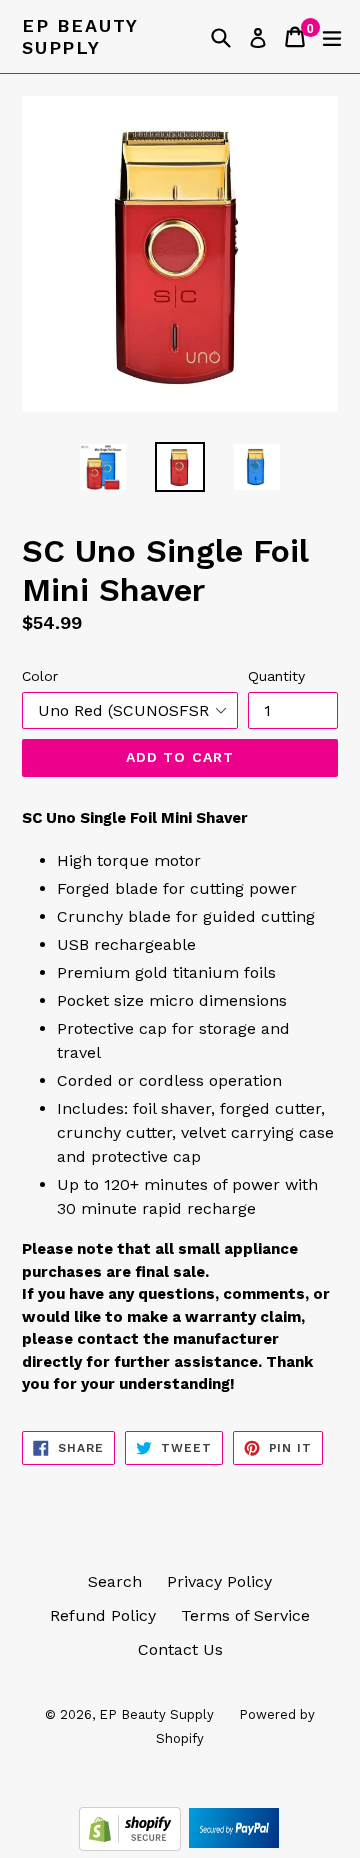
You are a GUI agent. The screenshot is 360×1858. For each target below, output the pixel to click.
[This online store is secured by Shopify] (132, 1845)
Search (115, 1581)
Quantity (276, 676)
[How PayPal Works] (234, 1845)
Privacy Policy (219, 1581)
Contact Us (180, 1649)
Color (40, 676)
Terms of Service (245, 1615)
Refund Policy (103, 1615)
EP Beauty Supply (80, 36)
